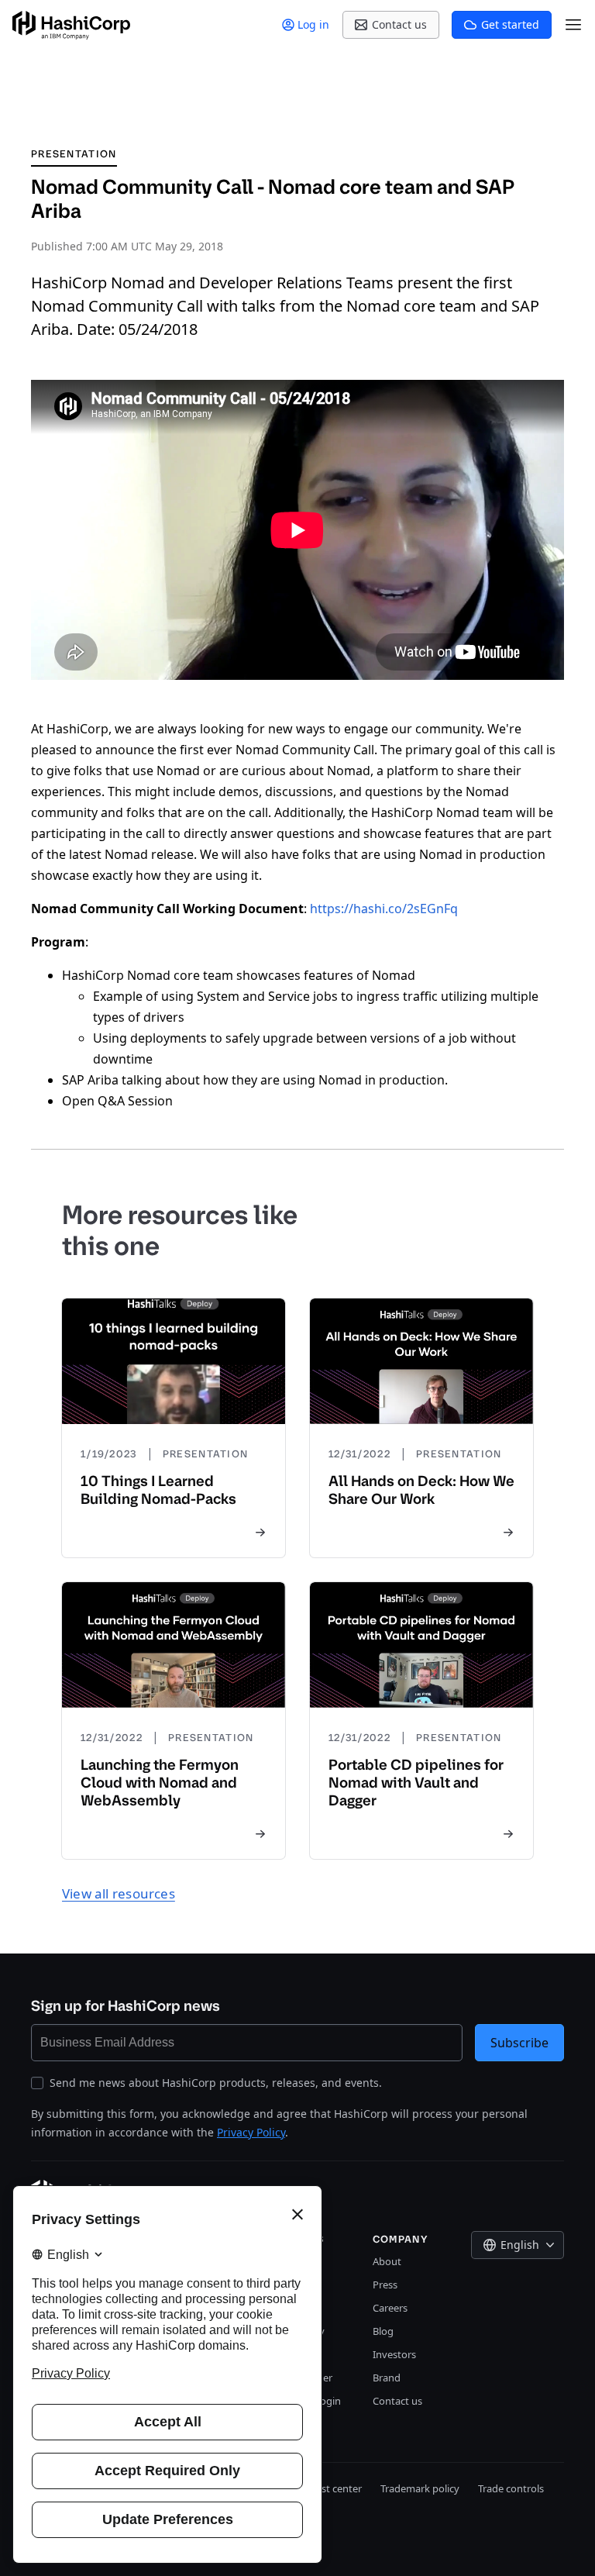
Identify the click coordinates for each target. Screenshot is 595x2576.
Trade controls (511, 2488)
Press (385, 2285)
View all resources (119, 1893)
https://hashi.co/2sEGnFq (384, 909)
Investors (394, 2354)
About (387, 2261)
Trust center (334, 2488)
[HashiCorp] (71, 25)
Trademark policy (420, 2488)
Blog (383, 2331)
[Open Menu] (573, 25)
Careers (390, 2308)
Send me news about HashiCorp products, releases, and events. (216, 2083)
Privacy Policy (251, 2132)
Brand (387, 2378)
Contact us (397, 2401)
